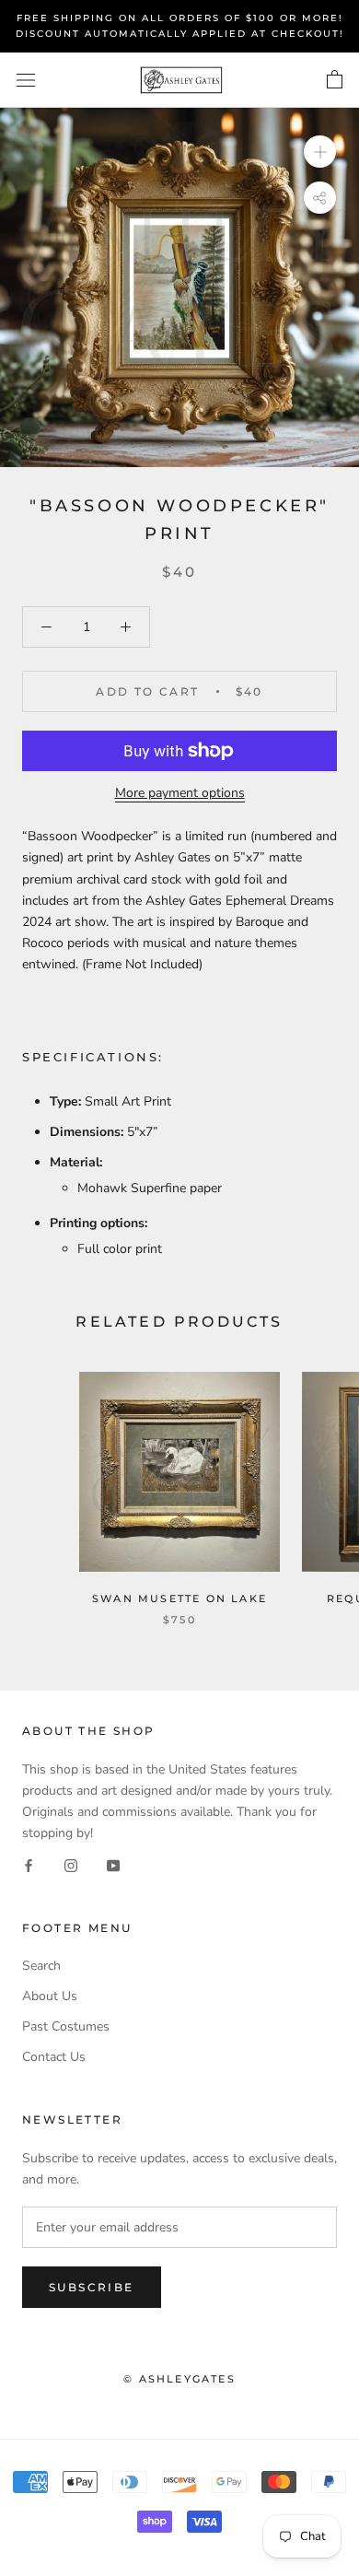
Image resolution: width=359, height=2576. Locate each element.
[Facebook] (29, 1864)
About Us (50, 1996)
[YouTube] (113, 1864)
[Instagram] (71, 1864)
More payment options (180, 793)
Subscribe (92, 2287)
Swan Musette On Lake (179, 1598)
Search (41, 1966)
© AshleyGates (179, 2379)
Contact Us (54, 2057)
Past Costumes (66, 2026)
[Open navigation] (26, 81)
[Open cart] (335, 80)
